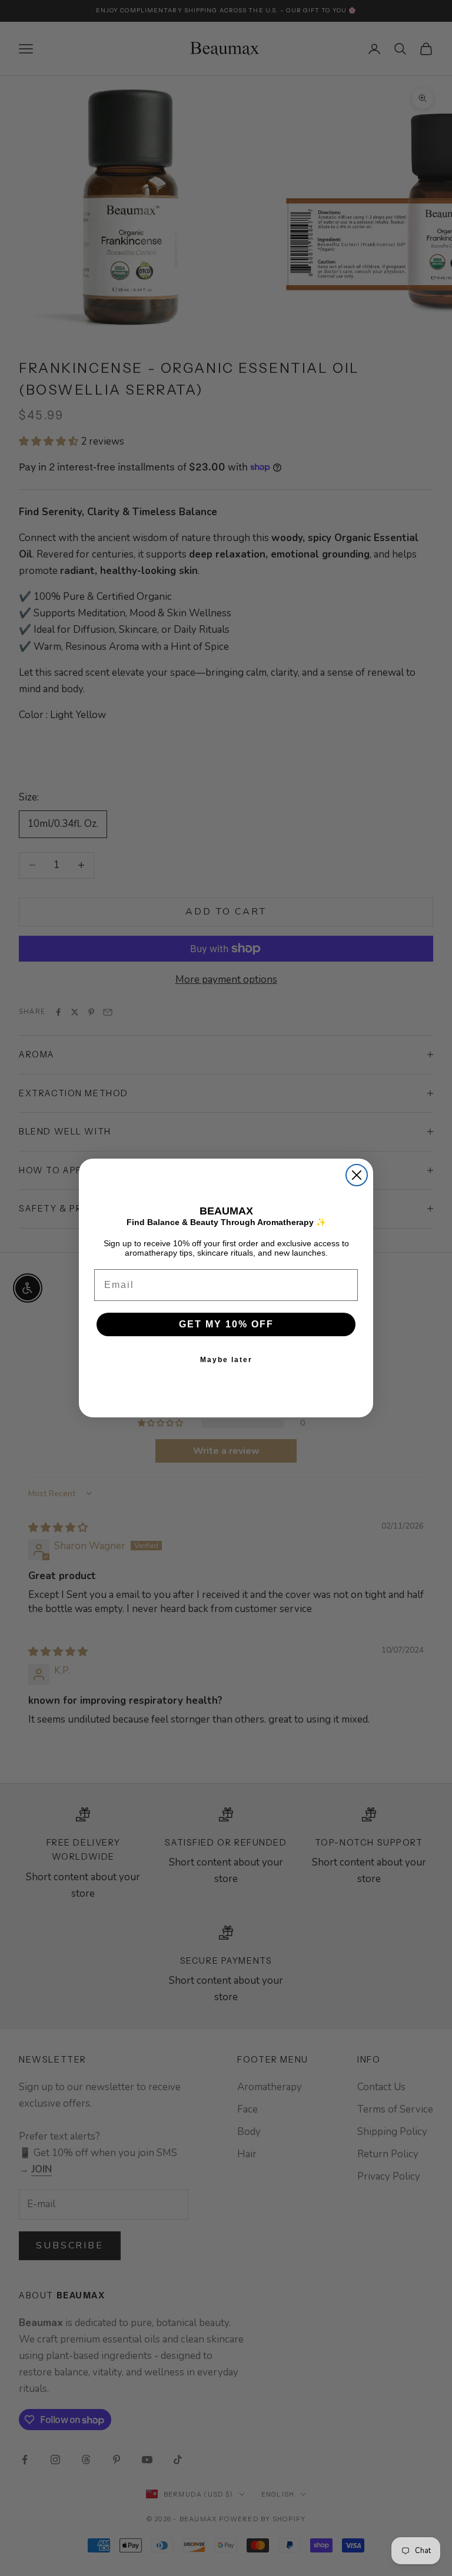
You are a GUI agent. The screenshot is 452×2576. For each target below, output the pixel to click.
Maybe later (226, 1360)
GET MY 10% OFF (226, 1324)
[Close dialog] (357, 1175)
